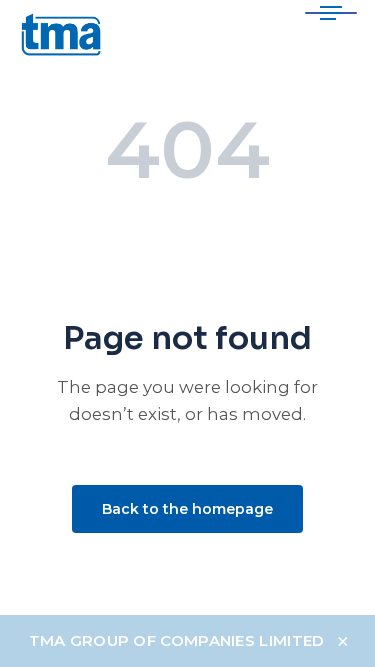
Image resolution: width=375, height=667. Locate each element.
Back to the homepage (187, 509)
